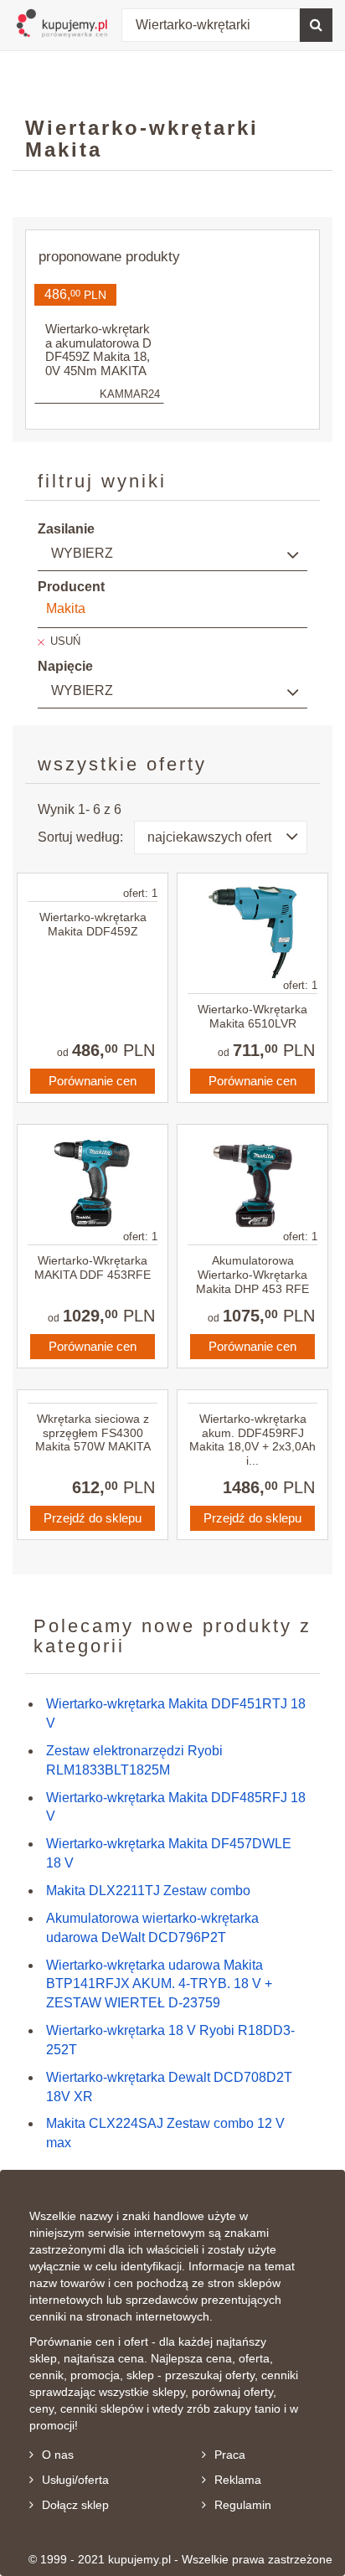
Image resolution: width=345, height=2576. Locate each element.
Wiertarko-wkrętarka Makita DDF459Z (93, 924)
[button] (221, 837)
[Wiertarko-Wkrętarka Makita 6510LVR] (252, 932)
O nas (58, 2455)
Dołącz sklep (75, 2505)
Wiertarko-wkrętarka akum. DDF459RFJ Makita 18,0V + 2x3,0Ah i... (252, 1440)
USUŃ (65, 641)
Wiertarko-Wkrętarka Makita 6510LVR (252, 1016)
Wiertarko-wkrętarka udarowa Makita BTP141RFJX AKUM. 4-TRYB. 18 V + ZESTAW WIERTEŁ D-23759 (159, 1984)
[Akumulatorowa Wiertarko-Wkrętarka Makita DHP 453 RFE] (252, 1183)
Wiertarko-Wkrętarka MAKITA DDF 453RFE (93, 1267)
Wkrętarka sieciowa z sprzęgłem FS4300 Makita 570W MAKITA (93, 1433)
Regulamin (243, 2505)
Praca (230, 2455)
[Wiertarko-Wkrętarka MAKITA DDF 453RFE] (93, 1183)
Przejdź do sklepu (93, 1518)
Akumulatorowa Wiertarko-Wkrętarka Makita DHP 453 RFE (252, 1275)
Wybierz (82, 553)
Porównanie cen (93, 1081)
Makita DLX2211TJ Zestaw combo (148, 1891)
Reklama (238, 2480)
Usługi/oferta (75, 2480)
